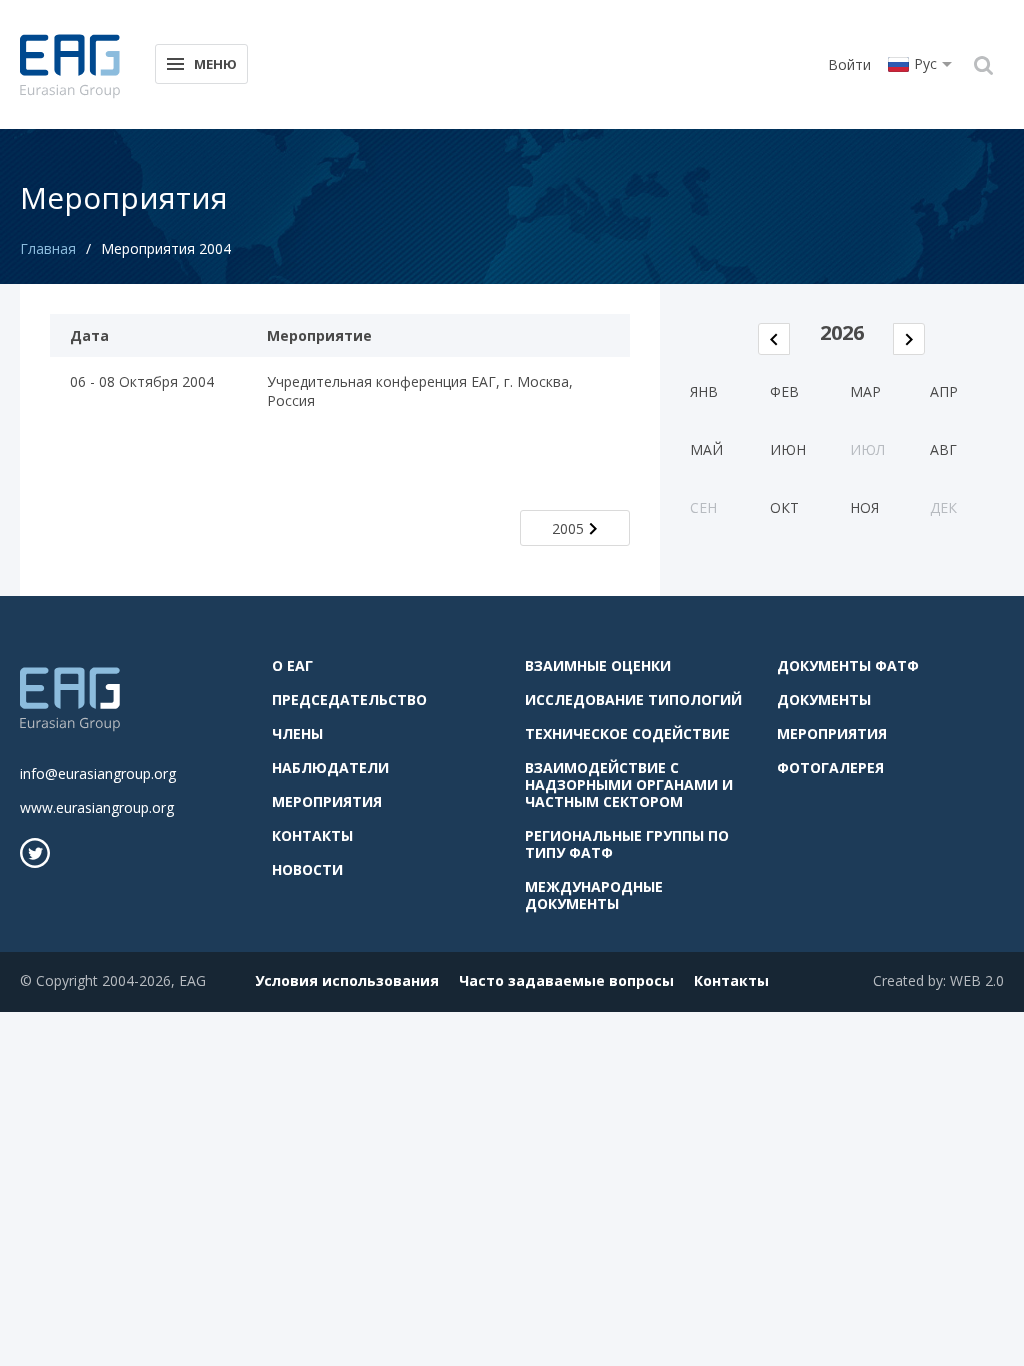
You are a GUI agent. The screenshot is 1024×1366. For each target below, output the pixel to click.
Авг (943, 449)
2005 (568, 528)
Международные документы (594, 895)
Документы (824, 699)
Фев (784, 391)
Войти (849, 64)
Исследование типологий (633, 699)
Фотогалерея (830, 767)
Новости (307, 869)
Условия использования (347, 980)
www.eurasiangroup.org (97, 807)
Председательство (349, 699)
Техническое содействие (627, 733)
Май (706, 449)
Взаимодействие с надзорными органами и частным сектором (629, 784)
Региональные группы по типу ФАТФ (627, 844)
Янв (704, 391)
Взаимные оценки (598, 665)
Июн (788, 449)
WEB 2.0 (977, 980)
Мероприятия (327, 801)
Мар (865, 391)
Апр (944, 391)
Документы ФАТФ (848, 665)
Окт (784, 507)
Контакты (312, 835)
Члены (297, 733)
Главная (48, 248)
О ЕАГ (292, 665)
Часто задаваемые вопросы (566, 980)
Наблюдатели (330, 767)
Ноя (864, 507)
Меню (215, 64)
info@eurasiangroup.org (98, 773)
